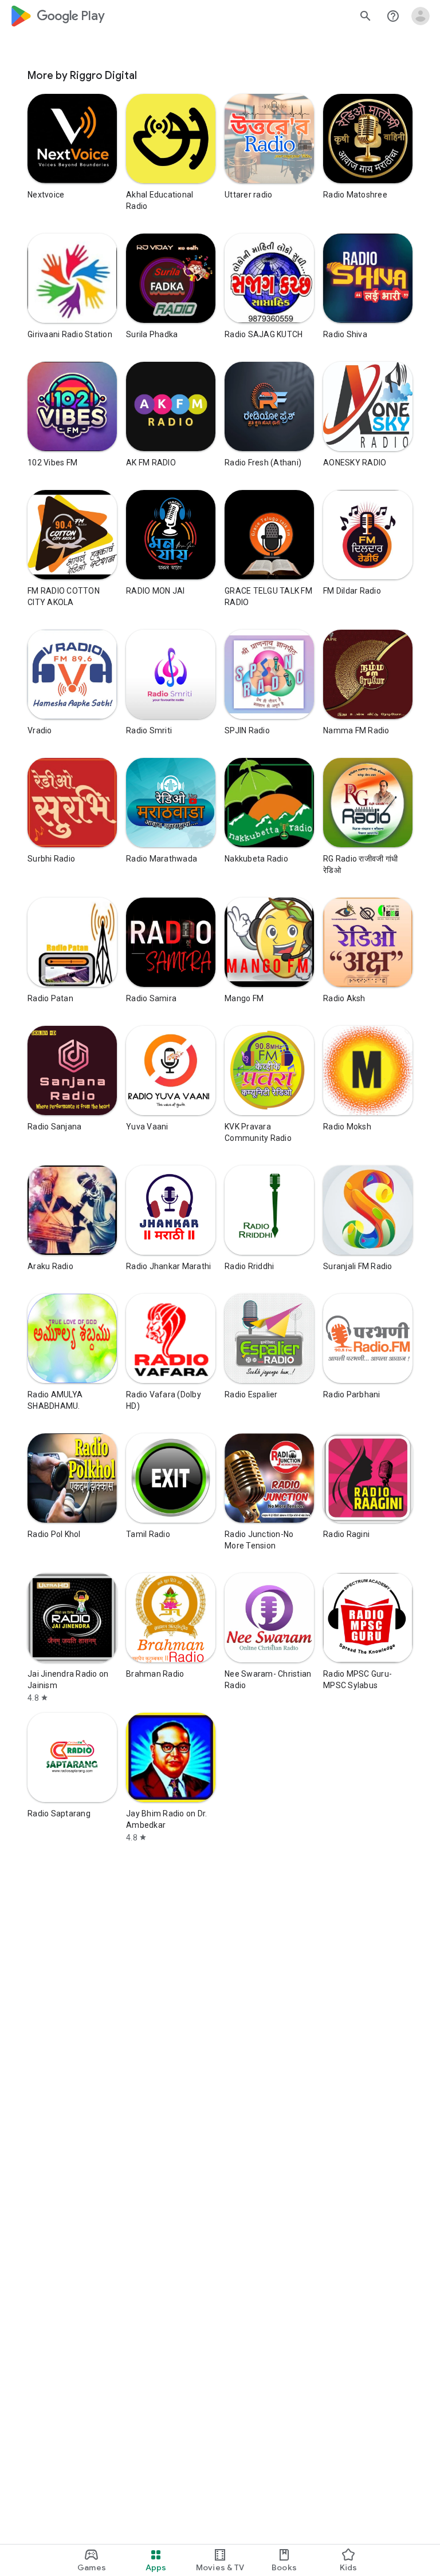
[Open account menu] (421, 16)
